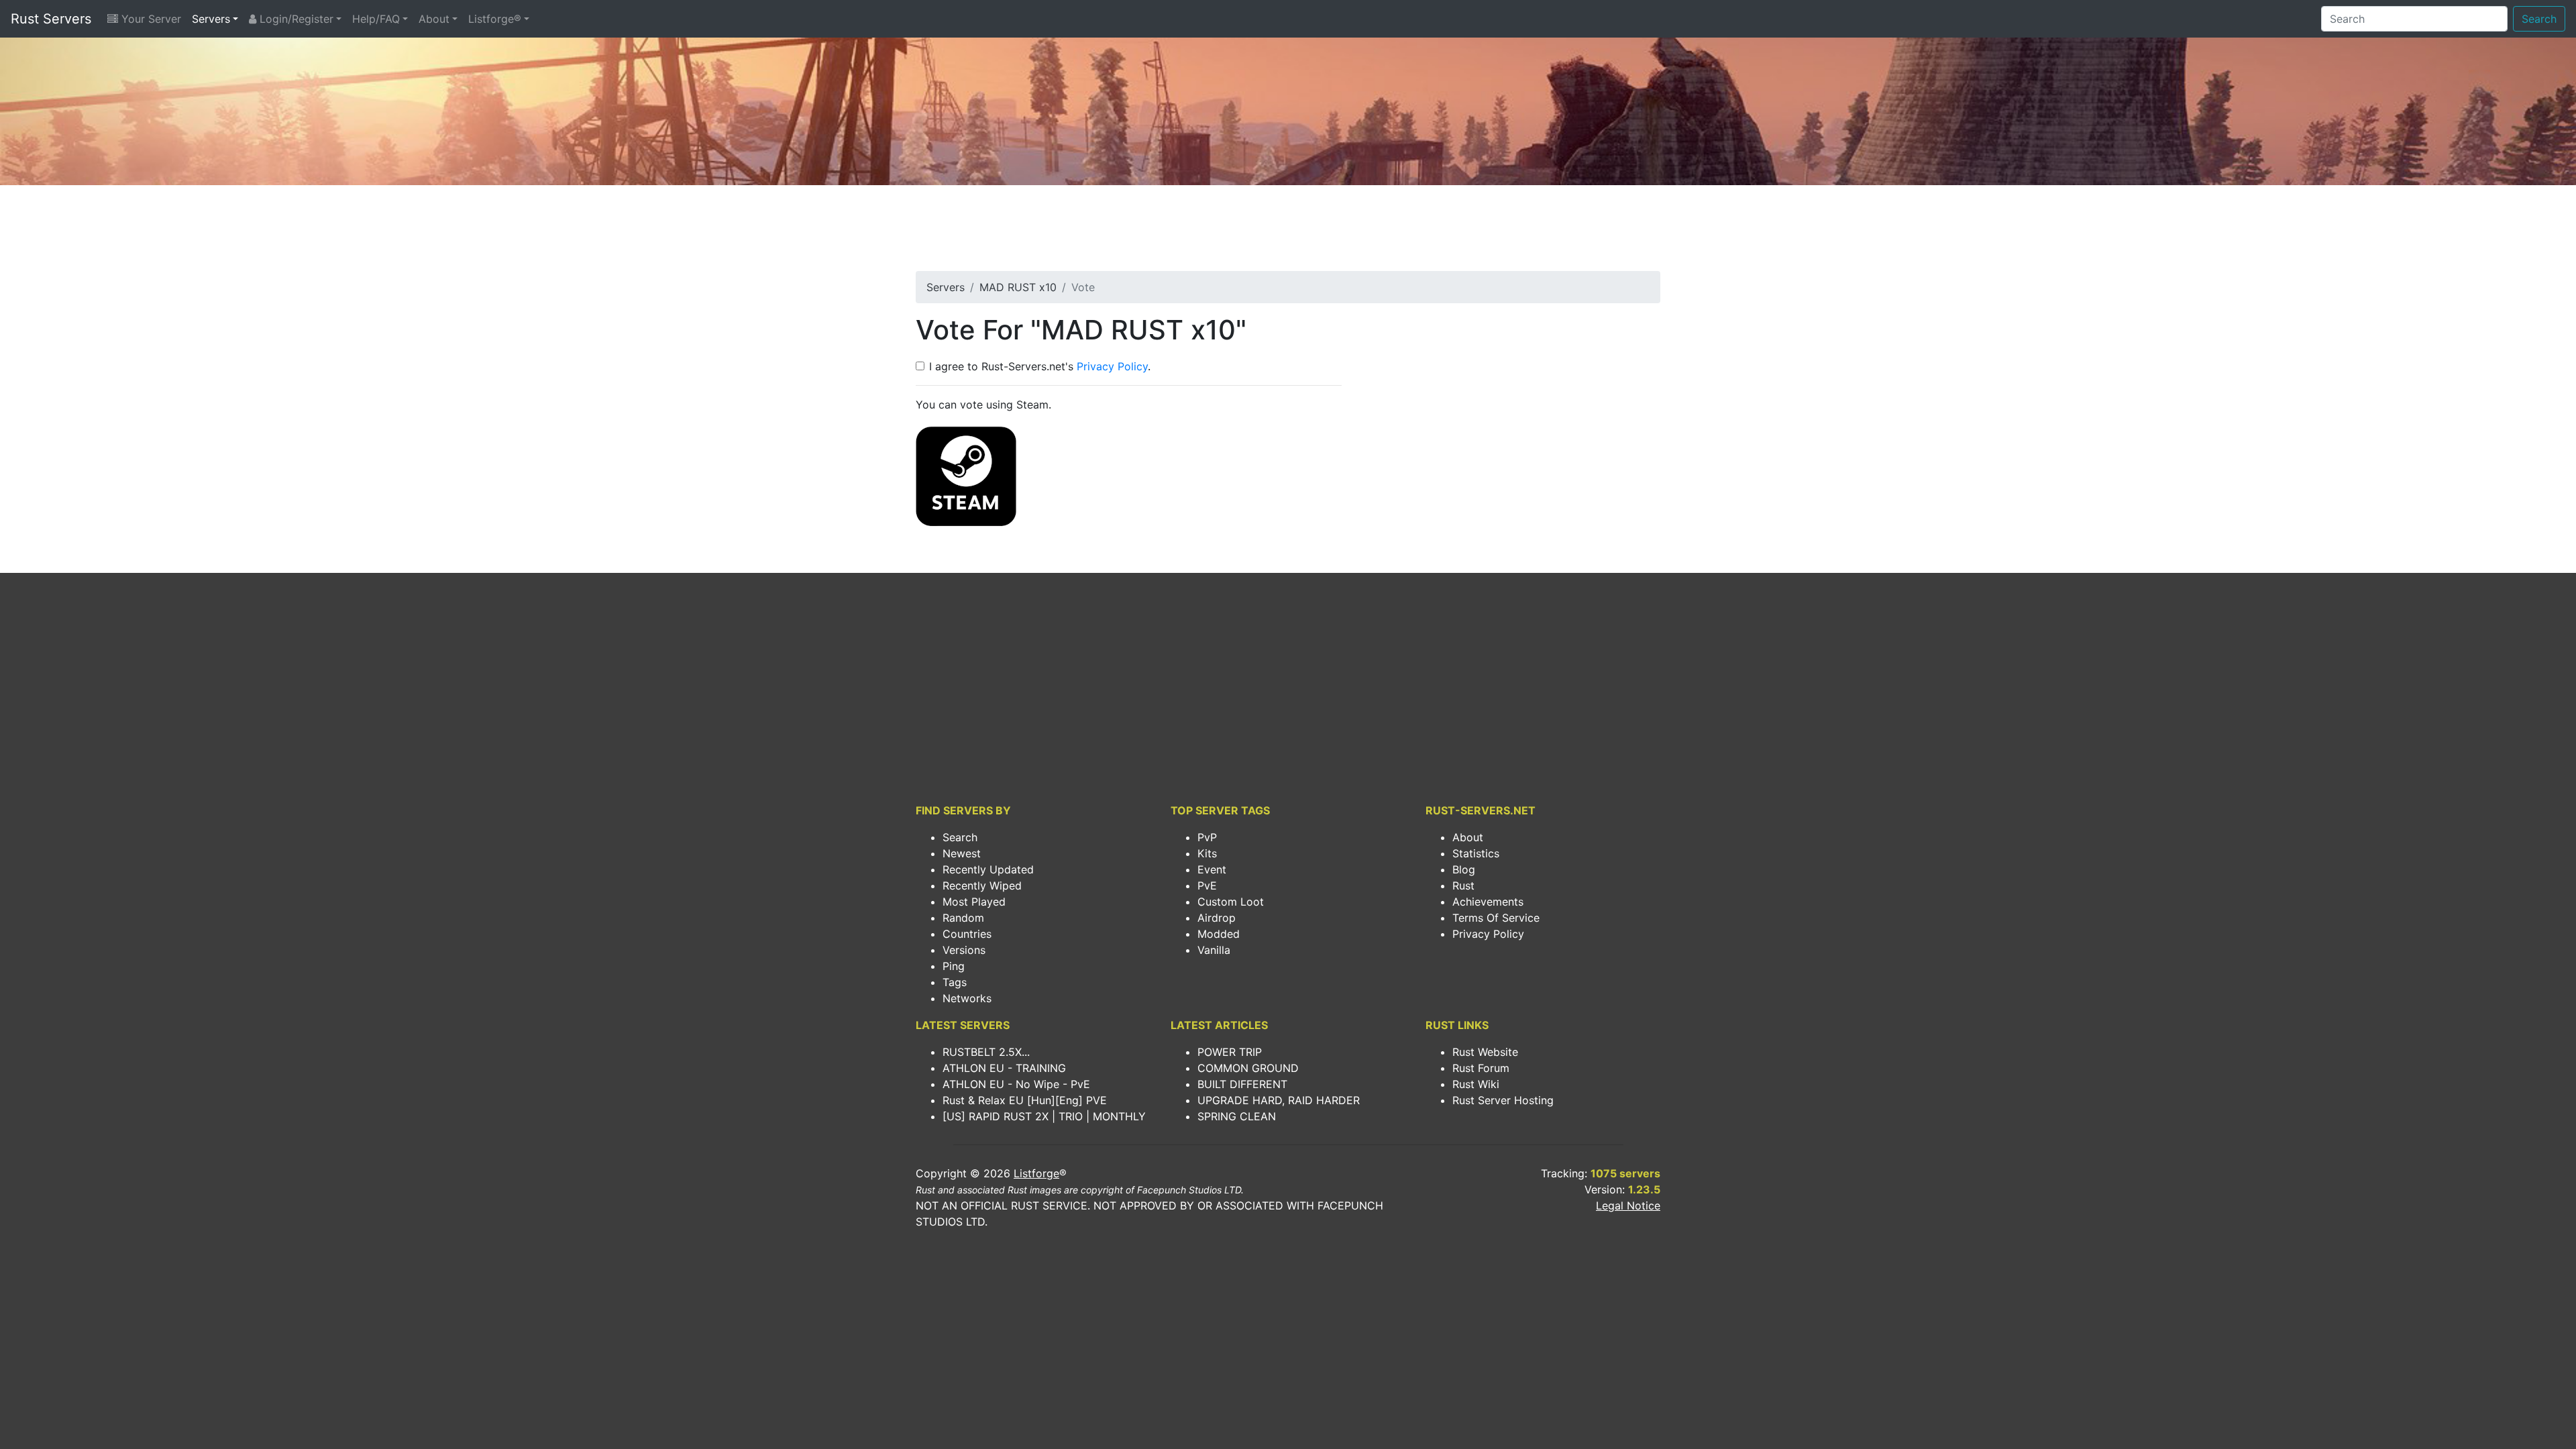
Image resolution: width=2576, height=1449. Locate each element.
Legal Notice (1628, 1205)
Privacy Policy (1112, 366)
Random (963, 918)
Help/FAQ (376, 19)
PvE (1207, 885)
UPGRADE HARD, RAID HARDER (1279, 1100)
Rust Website (1485, 1052)
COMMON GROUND (1248, 1068)
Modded (1219, 934)
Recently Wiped (982, 885)
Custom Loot (1231, 902)
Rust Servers (51, 19)
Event (1212, 869)
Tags (955, 982)
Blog (1464, 869)
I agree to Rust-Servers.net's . (1040, 366)
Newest (962, 853)
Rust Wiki (1476, 1084)
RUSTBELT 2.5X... (986, 1052)
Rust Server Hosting (1503, 1100)
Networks (967, 998)
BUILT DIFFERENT (1242, 1084)
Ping (954, 966)
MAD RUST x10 (1018, 287)
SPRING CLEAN (1237, 1116)
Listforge (1036, 1173)
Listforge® (495, 19)
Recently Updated (988, 869)
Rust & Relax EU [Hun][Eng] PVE (1025, 1100)
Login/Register (295, 19)
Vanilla (1214, 950)
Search (2539, 19)
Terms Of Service (1496, 918)
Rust (1463, 885)
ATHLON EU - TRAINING (1004, 1068)
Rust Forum (1481, 1068)
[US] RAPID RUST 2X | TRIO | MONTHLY (1044, 1116)
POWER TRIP (1230, 1052)
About (434, 19)
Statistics (1476, 853)
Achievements (1488, 902)
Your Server (150, 19)
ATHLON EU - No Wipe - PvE (1016, 1084)
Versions (964, 950)
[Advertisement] (1288, 232)
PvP (1207, 837)
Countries (967, 934)
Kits (1207, 853)
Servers (211, 19)
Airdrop (1217, 918)
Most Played (974, 902)
